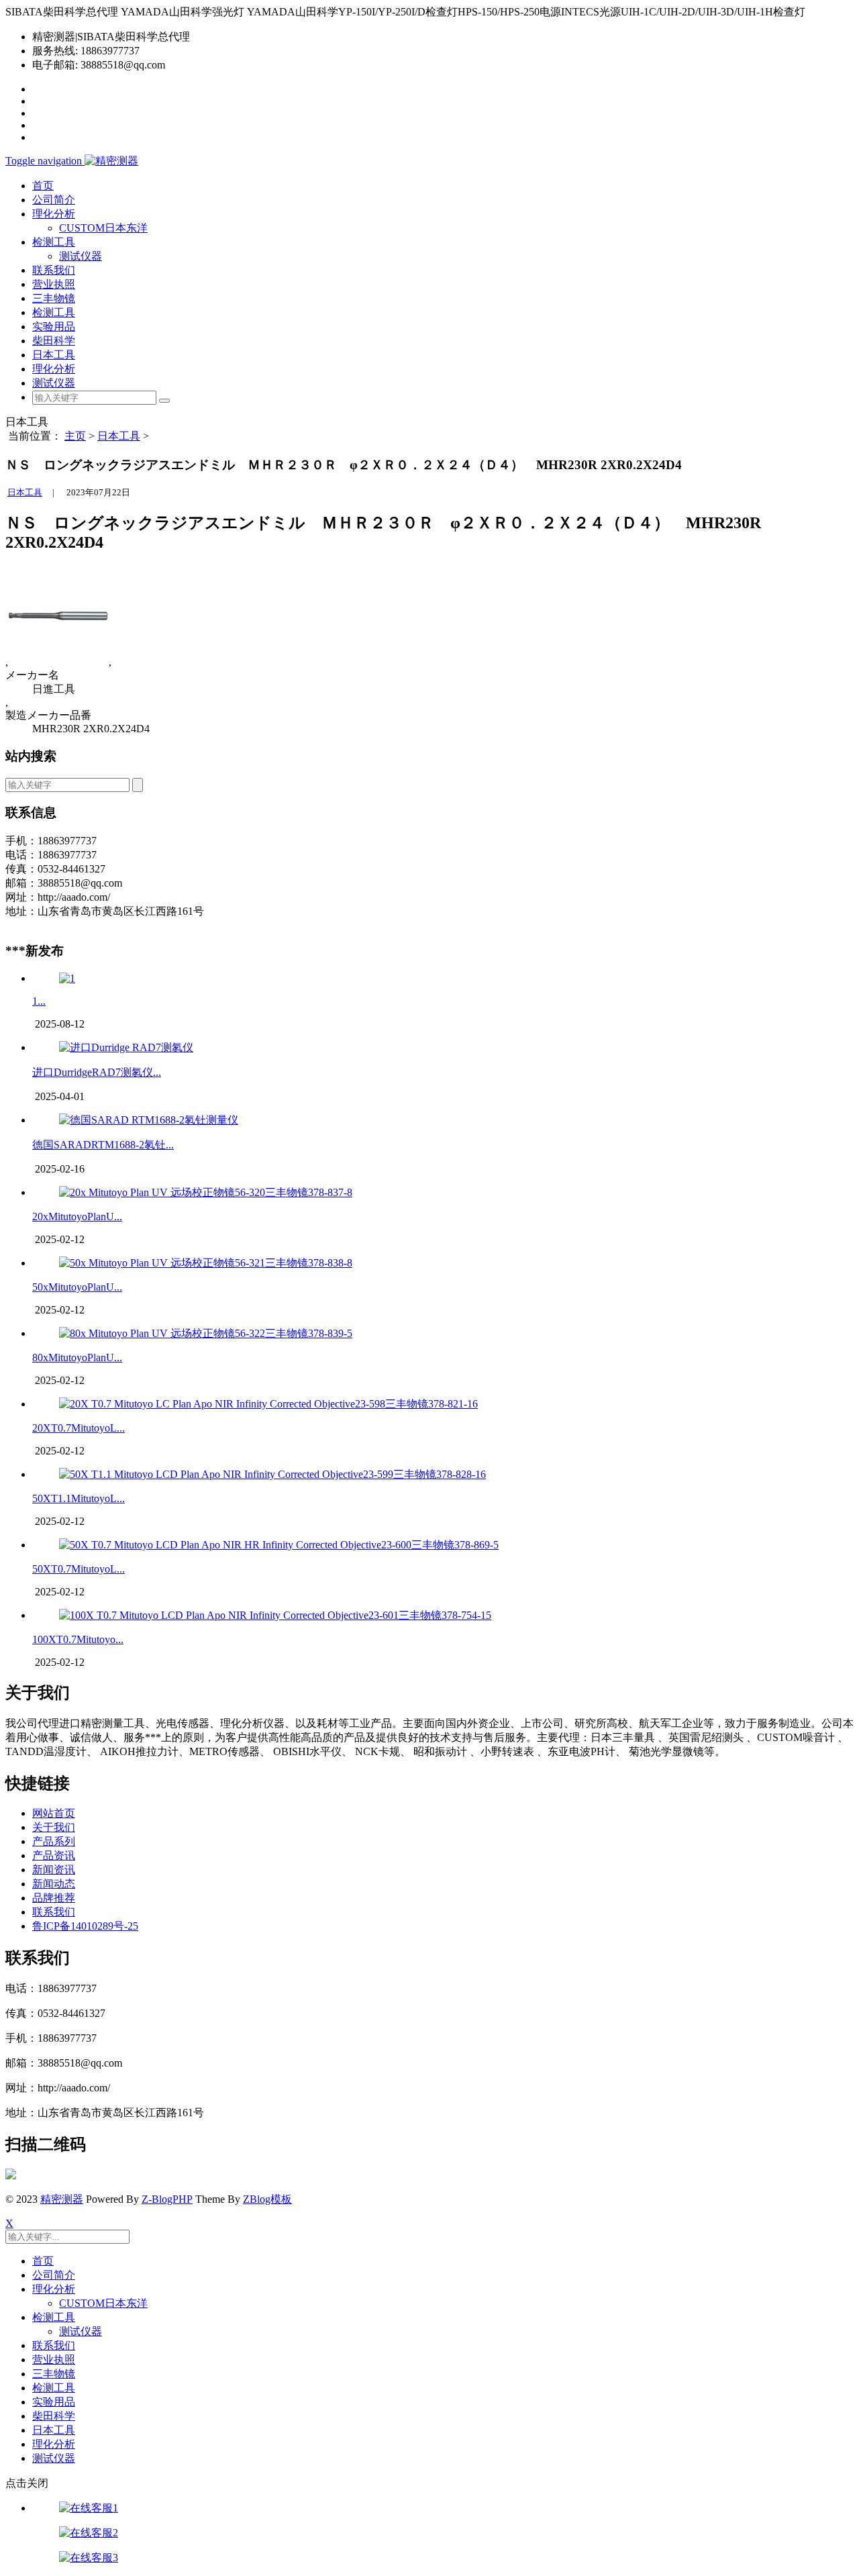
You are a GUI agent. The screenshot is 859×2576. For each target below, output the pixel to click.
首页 (43, 186)
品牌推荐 (54, 1898)
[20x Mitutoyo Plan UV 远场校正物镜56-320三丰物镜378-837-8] (206, 1192)
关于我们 (54, 1827)
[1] (67, 978)
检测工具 (54, 312)
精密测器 (62, 2199)
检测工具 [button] (54, 242)
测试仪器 (81, 256)
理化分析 (54, 369)
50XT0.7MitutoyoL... (79, 1569)
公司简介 (54, 200)
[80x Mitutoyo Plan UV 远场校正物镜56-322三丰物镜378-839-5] (206, 1333)
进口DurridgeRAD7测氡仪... (97, 1072)
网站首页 (54, 1813)
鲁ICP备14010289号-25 (85, 1926)
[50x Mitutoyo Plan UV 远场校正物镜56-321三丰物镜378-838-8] (206, 1263)
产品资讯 (54, 1855)
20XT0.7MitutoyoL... (79, 1428)
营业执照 (54, 284)
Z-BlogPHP (167, 2199)
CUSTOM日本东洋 (103, 228)
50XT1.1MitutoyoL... (79, 1498)
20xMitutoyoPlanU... (77, 1217)
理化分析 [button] (54, 214)
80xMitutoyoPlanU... (77, 1357)
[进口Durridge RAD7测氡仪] (126, 1047)
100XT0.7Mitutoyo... (78, 1639)
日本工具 (54, 355)
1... (39, 1001)
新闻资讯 (54, 1870)
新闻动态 (54, 1884)
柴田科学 (54, 341)
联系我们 (54, 270)
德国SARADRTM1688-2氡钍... (103, 1145)
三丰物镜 (54, 298)
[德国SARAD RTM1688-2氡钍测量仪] (149, 1120)
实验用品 (54, 327)
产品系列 (54, 1841)
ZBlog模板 (267, 2199)
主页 (75, 436)
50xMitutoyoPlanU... (77, 1287)
